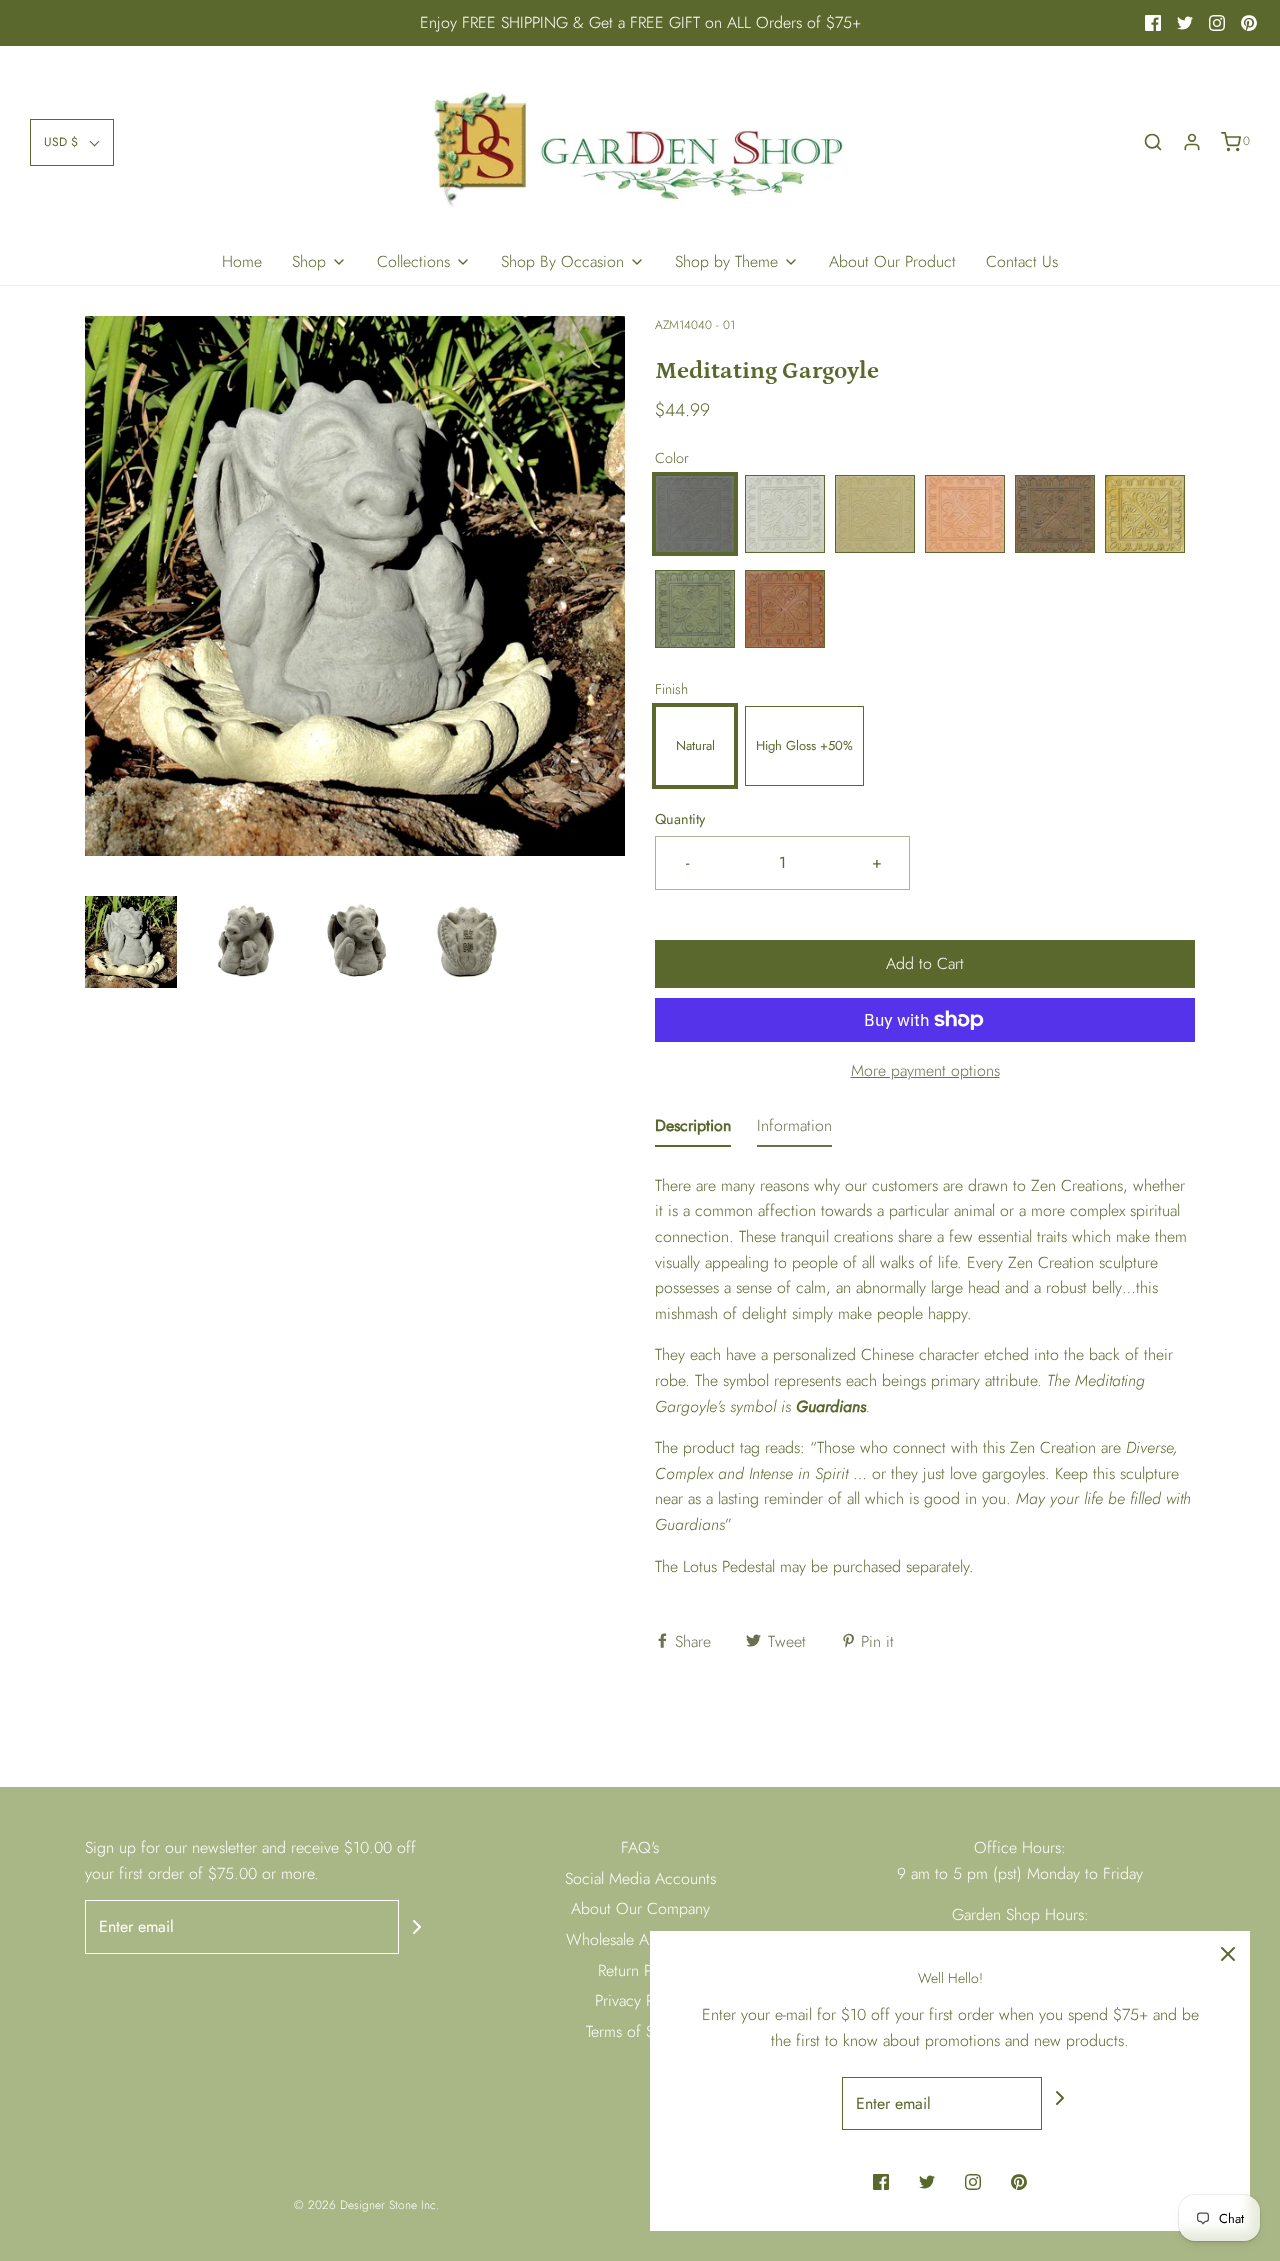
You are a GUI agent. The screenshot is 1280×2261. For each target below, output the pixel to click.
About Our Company (640, 1908)
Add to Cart (925, 963)
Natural (695, 745)
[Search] (1153, 142)
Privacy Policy (640, 2000)
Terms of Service (640, 2031)
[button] (72, 142)
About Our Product (892, 261)
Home (242, 261)
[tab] (693, 1130)
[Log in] (1192, 142)
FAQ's (640, 1847)
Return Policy (640, 1970)
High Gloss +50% (804, 745)
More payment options (925, 1070)
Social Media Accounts (640, 1878)
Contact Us (1022, 261)
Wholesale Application (640, 1939)
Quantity (680, 819)
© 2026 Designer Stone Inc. (366, 2205)
